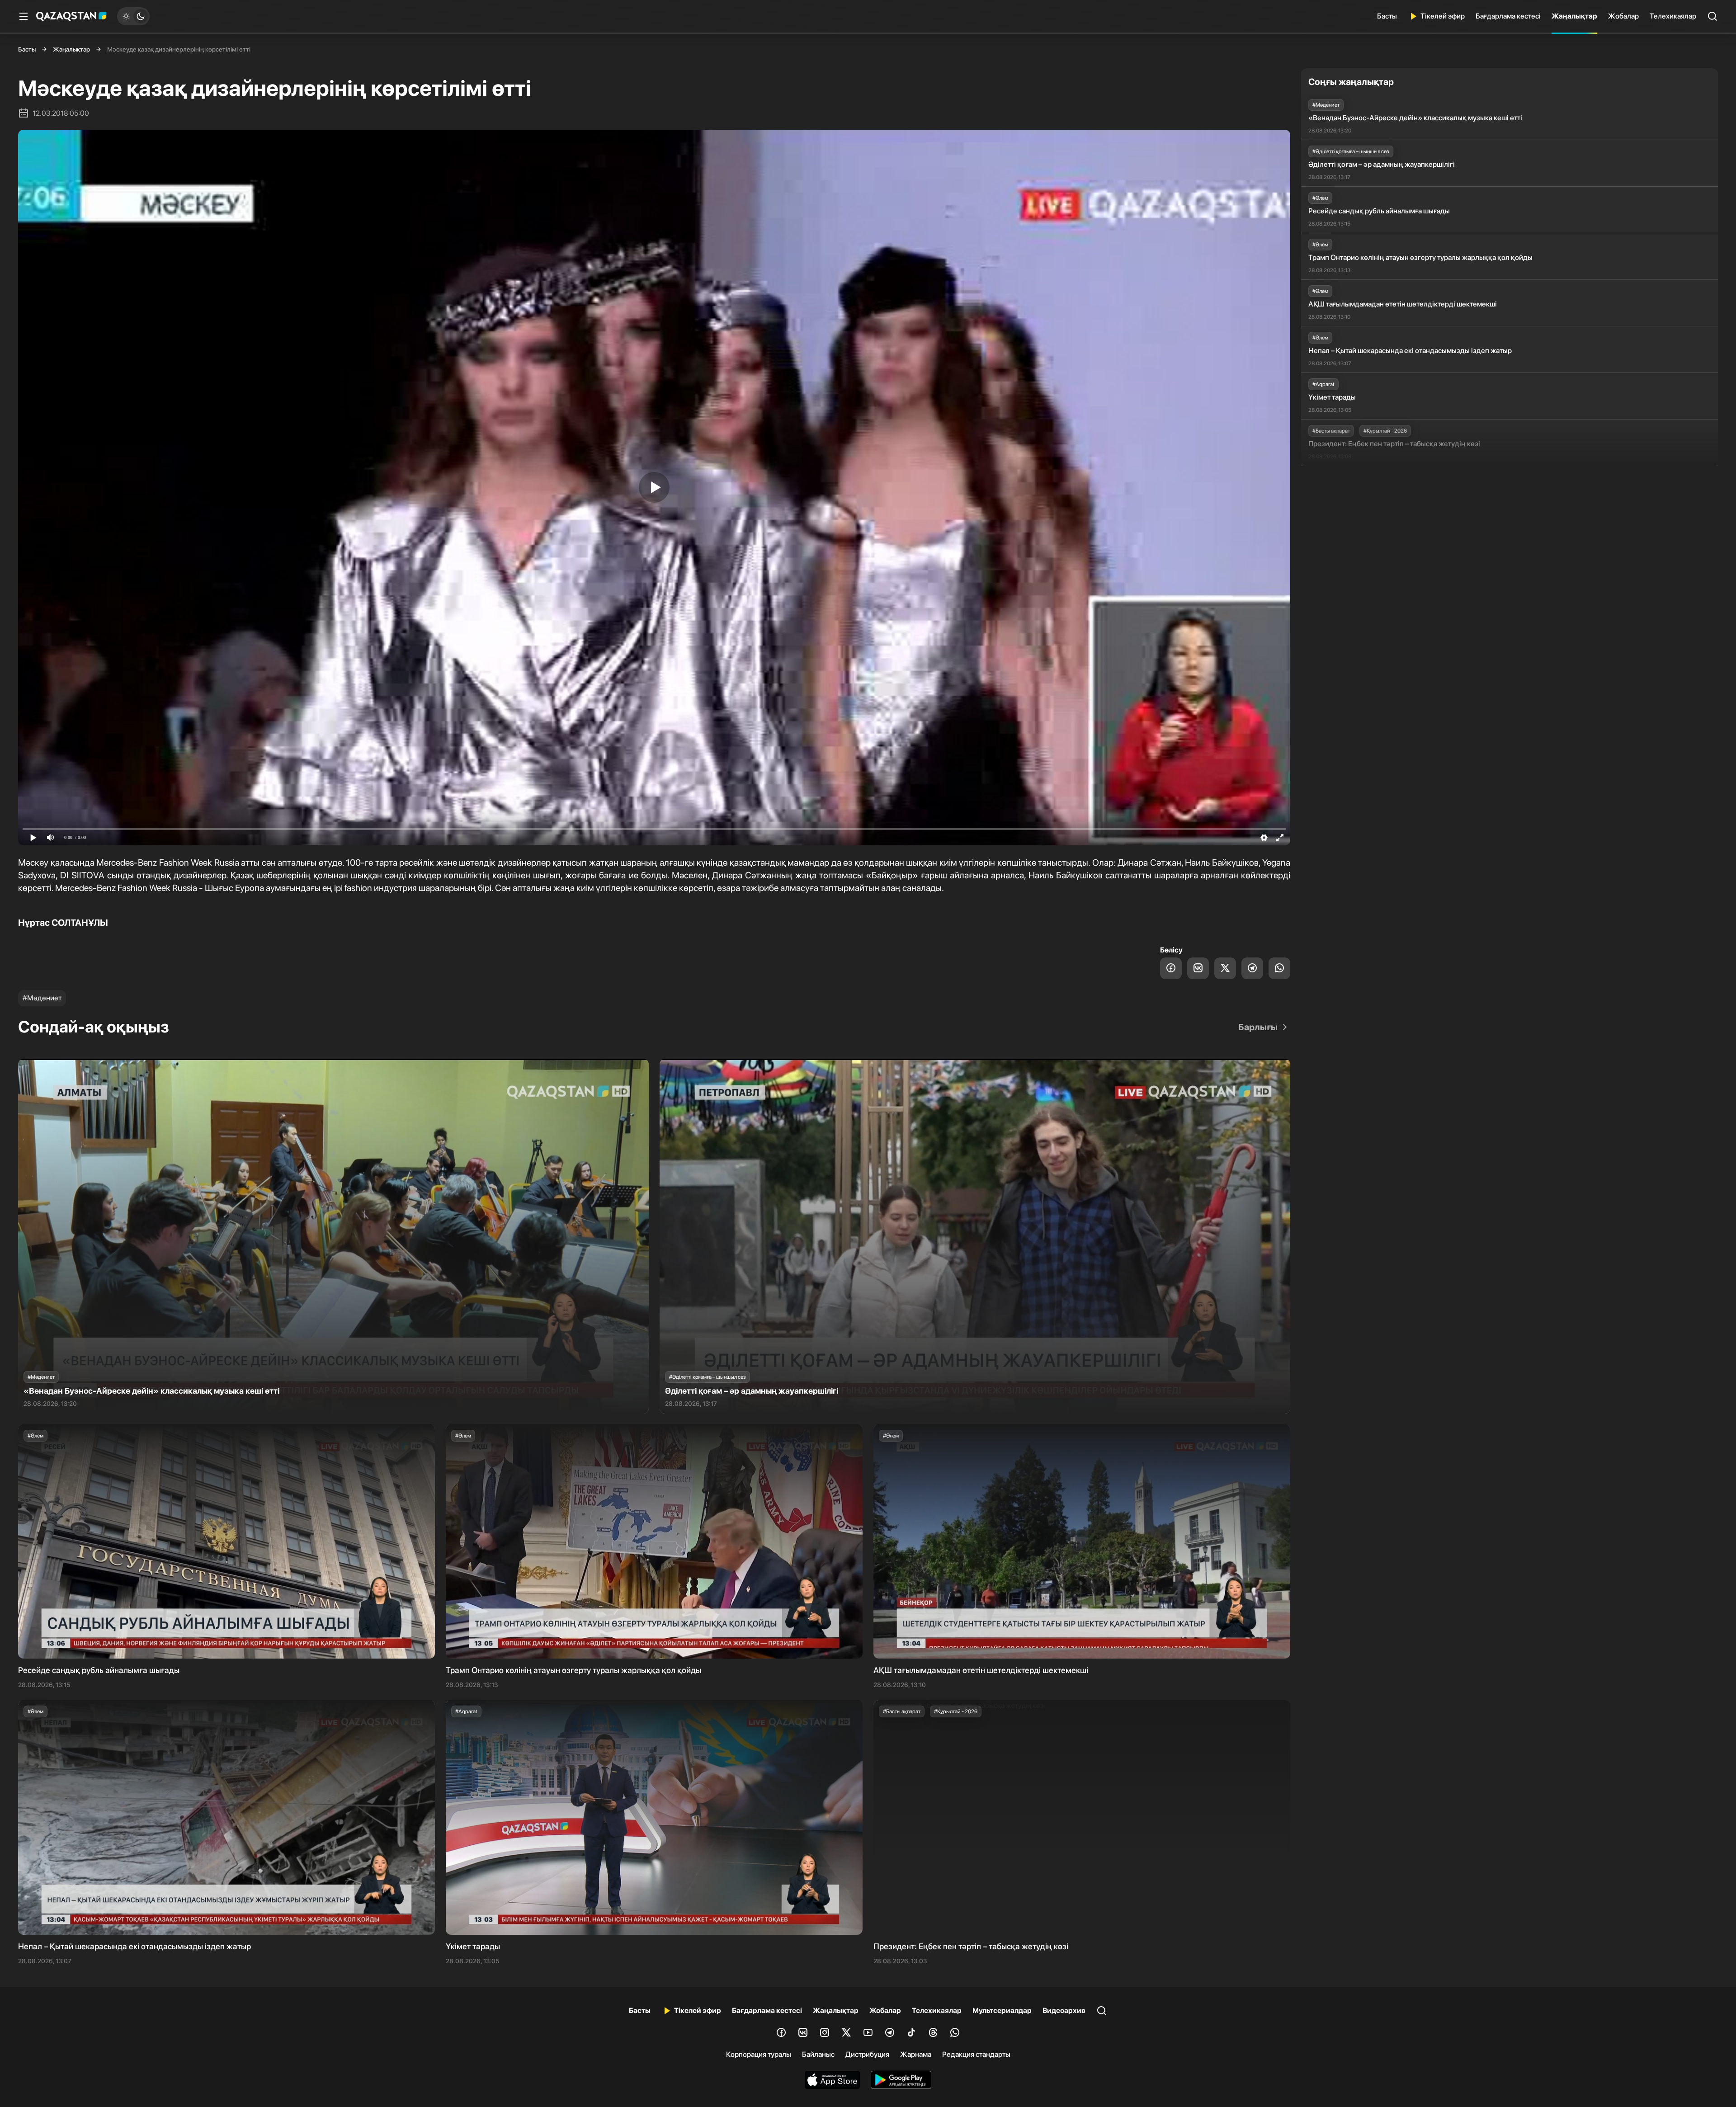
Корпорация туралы (759, 2054)
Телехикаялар (1673, 16)
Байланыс (818, 2054)
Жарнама (916, 2054)
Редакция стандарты (976, 2054)
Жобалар (1623, 16)
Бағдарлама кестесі (1508, 16)
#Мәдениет (42, 998)
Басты (1387, 16)
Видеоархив (1064, 2010)
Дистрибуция (867, 2054)
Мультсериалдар (1002, 2010)
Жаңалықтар (1574, 16)
